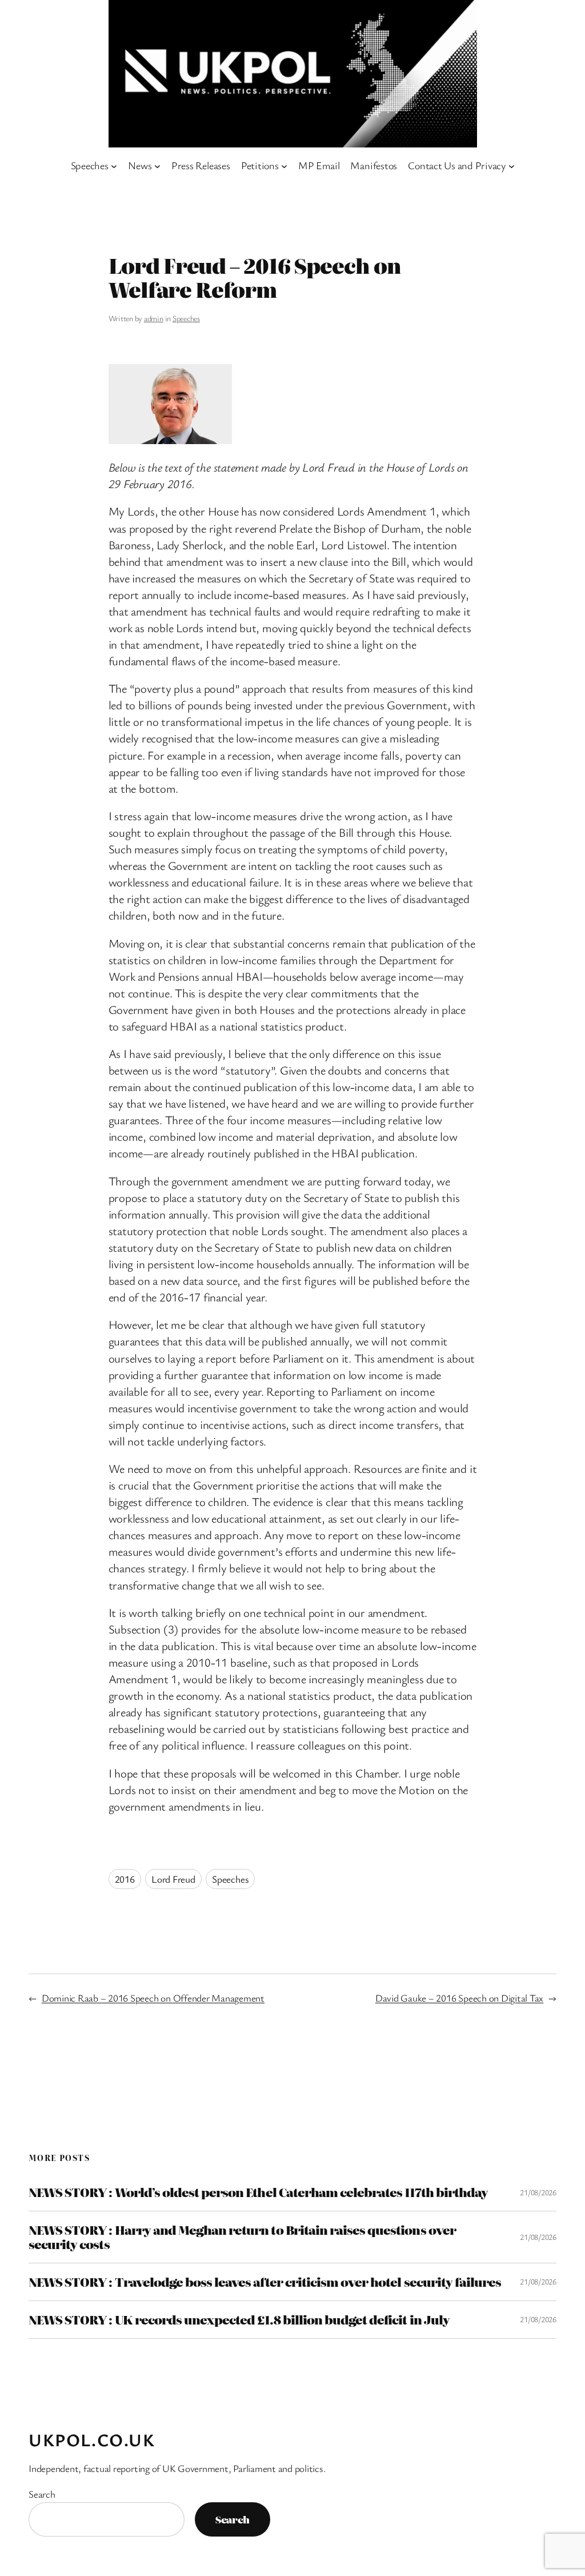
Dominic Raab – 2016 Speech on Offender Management (153, 1998)
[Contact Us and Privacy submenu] (512, 165)
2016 (125, 1879)
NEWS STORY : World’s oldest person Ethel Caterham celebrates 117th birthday (258, 2192)
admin (154, 318)
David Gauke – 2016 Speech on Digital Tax (459, 1998)
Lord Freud (173, 1879)
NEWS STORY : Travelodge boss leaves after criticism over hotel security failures (265, 2282)
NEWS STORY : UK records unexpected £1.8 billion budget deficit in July (239, 2320)
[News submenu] (157, 165)
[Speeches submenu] (114, 165)
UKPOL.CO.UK (92, 2440)
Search (42, 2494)
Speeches (186, 318)
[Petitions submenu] (284, 165)
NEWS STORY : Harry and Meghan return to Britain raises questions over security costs (242, 2237)
